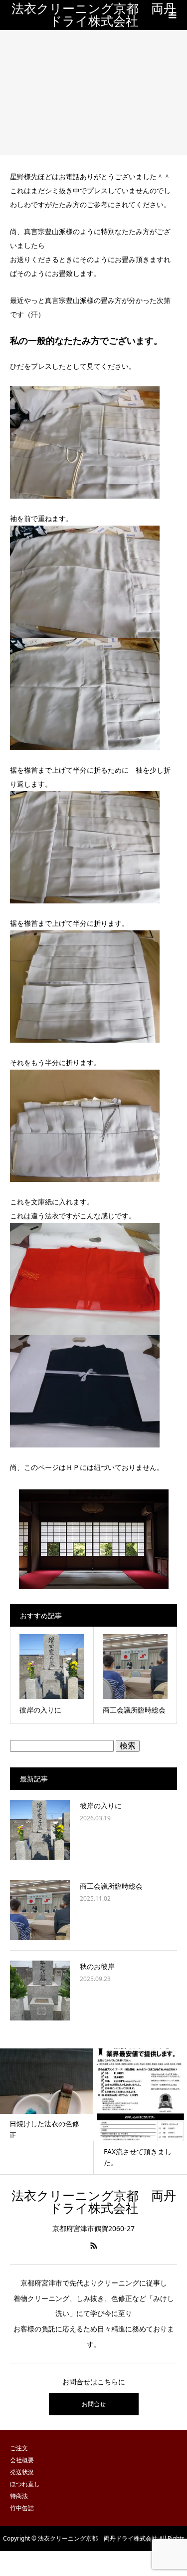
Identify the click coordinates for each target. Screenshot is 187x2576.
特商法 (19, 2496)
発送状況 (22, 2472)
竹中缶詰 (22, 2508)
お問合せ (94, 2404)
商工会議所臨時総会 (111, 1886)
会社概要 (22, 2460)
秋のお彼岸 (97, 1966)
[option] (58, 2111)
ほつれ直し (25, 2484)
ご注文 (19, 2448)
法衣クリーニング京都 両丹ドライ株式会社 (94, 15)
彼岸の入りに (101, 1806)
